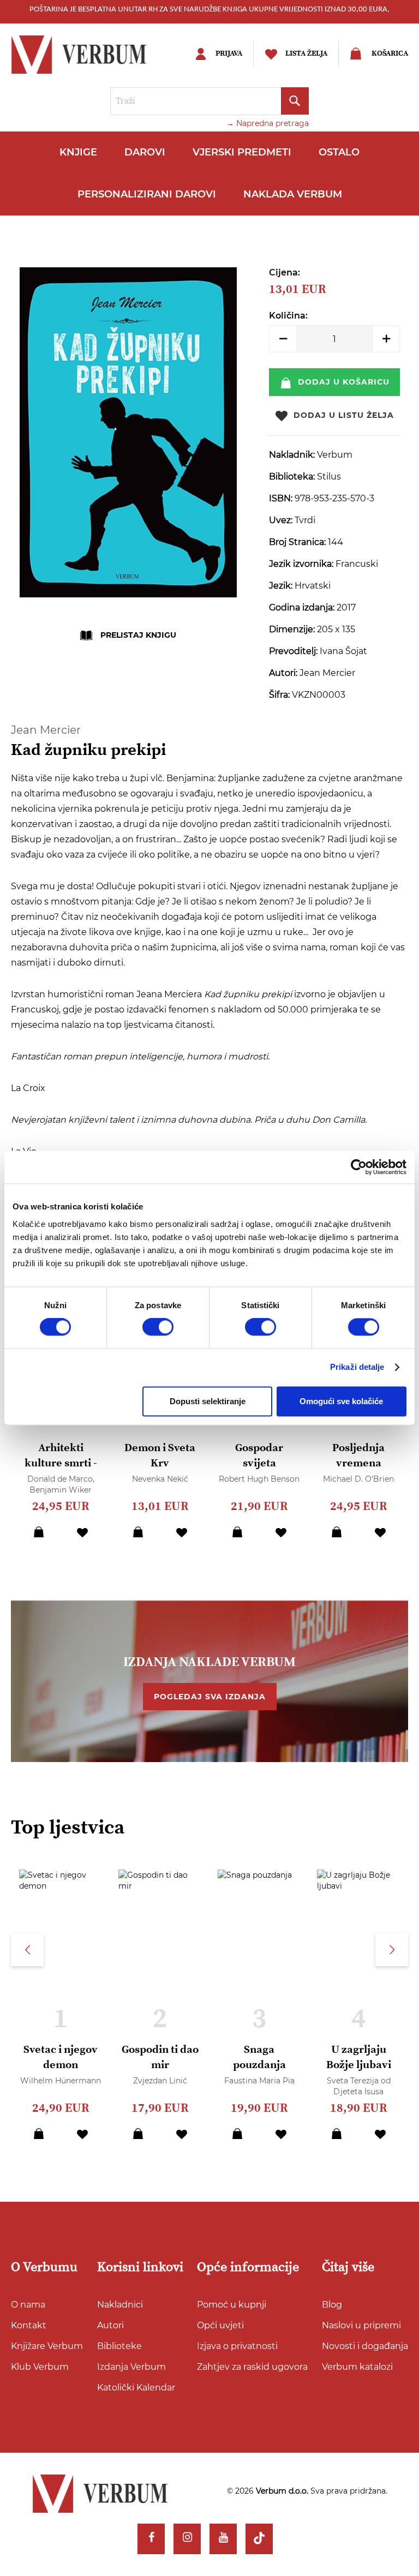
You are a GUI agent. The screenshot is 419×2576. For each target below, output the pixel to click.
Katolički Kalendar (136, 2388)
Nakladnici (120, 2305)
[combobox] (209, 101)
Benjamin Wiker (61, 1490)
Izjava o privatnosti (237, 2346)
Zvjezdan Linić (160, 2081)
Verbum (335, 455)
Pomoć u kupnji (232, 2305)
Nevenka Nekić (160, 1479)
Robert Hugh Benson (259, 1479)
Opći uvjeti (220, 2325)
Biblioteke (119, 2346)
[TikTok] (259, 2539)
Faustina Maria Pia (259, 2081)
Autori (110, 2325)
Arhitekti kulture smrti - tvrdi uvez (61, 1463)
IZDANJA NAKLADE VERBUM (209, 1662)
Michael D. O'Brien (358, 1479)
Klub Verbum (40, 2367)
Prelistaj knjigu (138, 635)
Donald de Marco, (61, 1479)
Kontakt (29, 2325)
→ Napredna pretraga (268, 123)
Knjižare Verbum (47, 2346)
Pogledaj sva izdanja (210, 1697)
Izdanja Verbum (131, 2367)
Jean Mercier (46, 730)
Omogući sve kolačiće (341, 1401)
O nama (28, 2305)
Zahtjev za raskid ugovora (252, 2367)
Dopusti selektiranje (208, 1401)
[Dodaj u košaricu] (39, 1532)
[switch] (158, 1327)
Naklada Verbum (293, 194)
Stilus (329, 477)
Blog (332, 2305)
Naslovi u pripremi (361, 2325)
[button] (82, 1532)
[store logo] (90, 55)
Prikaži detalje (357, 1367)
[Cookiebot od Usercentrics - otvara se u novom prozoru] (359, 1167)
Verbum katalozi (357, 2367)
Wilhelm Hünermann (61, 2081)
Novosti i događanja (365, 2346)
